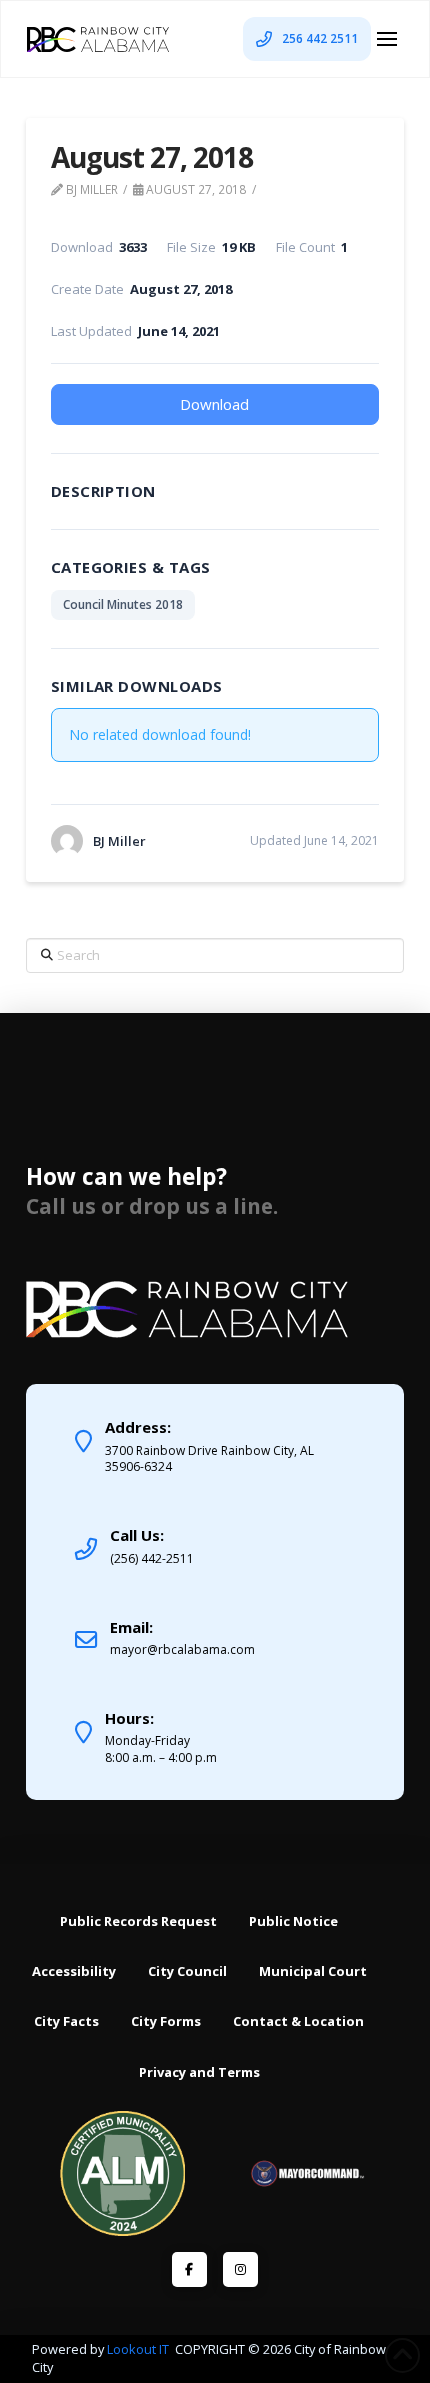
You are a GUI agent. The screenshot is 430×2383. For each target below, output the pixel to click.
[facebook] (189, 2269)
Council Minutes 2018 (123, 604)
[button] (387, 39)
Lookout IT (139, 2349)
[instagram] (240, 2269)
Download (214, 404)
